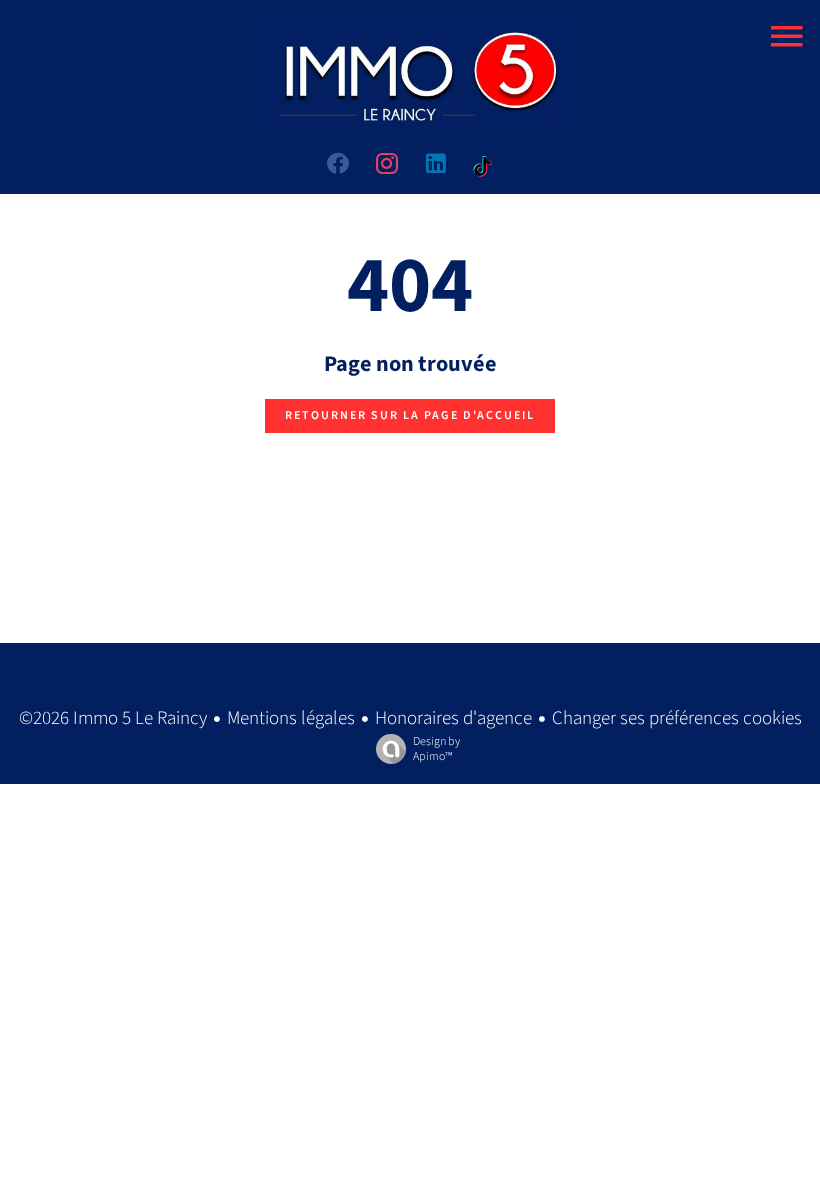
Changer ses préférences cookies (677, 718)
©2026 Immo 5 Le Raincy (113, 718)
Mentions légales (291, 718)
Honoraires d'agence (453, 718)
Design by (436, 748)
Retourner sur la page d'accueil (410, 415)
